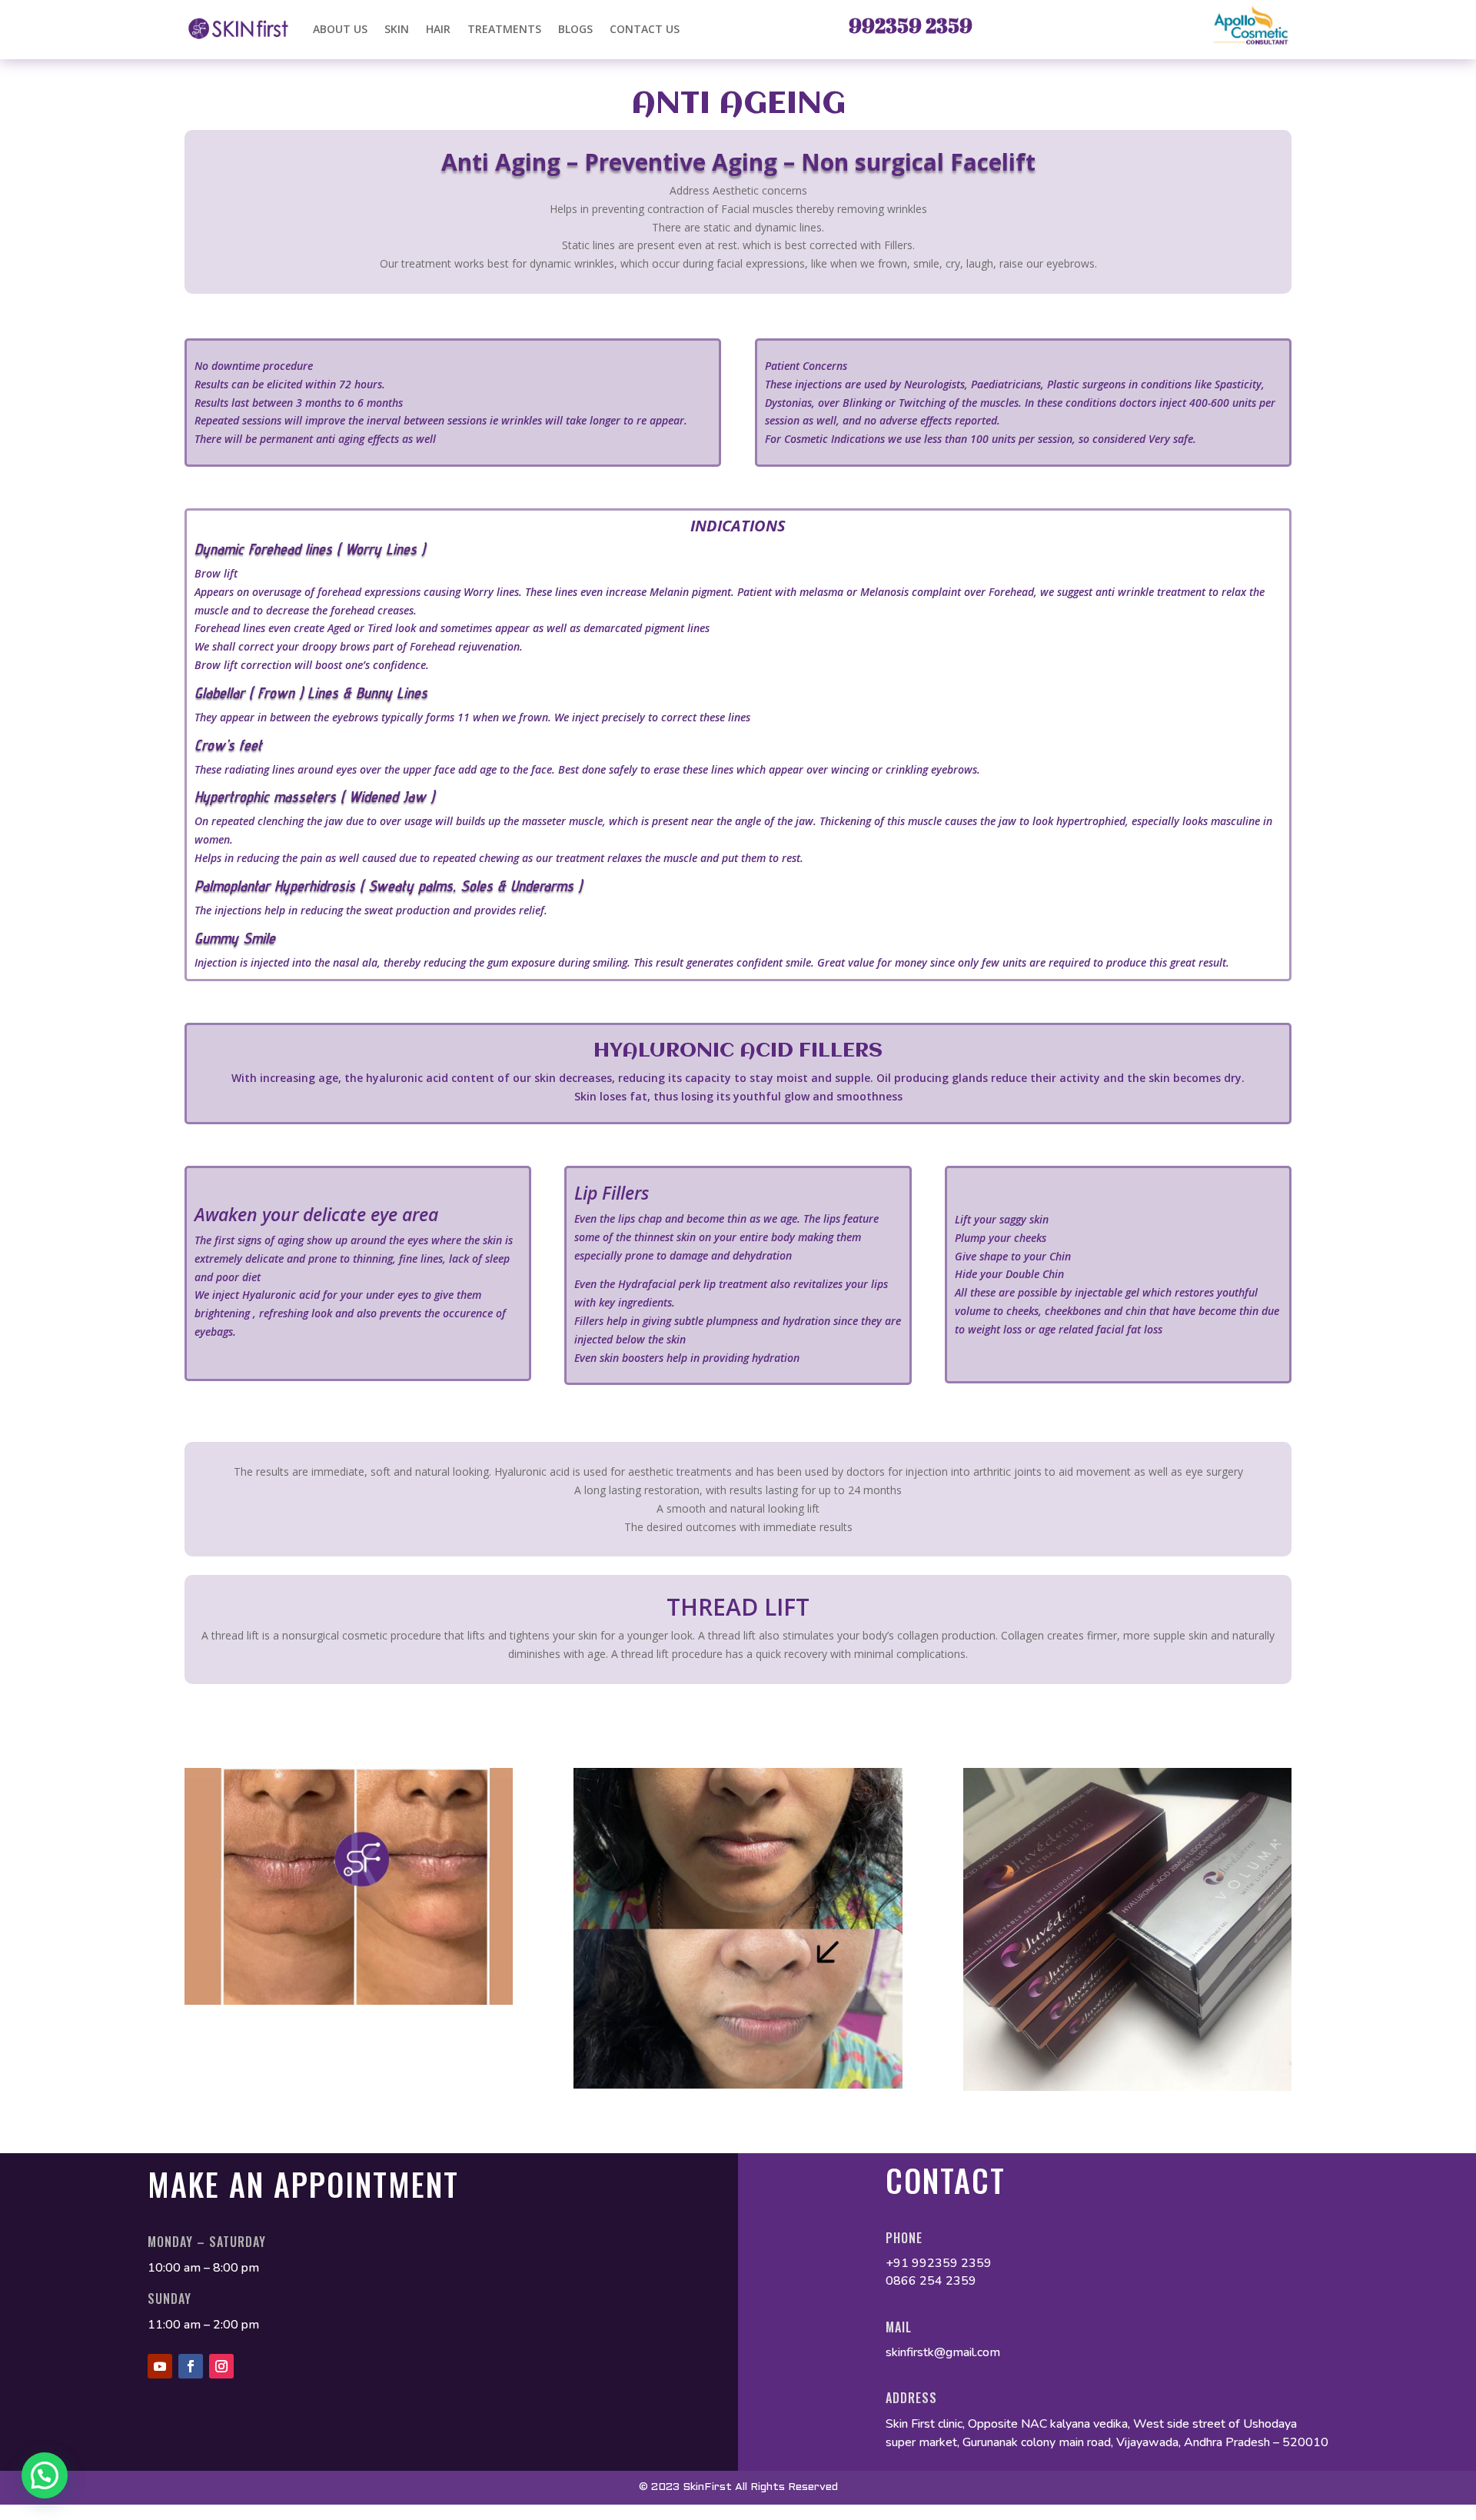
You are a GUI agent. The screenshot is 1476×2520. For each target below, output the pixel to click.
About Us (340, 29)
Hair (438, 29)
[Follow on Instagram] (221, 2366)
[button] (45, 2475)
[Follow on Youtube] (160, 2366)
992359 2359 (911, 25)
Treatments (504, 29)
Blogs (575, 29)
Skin (397, 29)
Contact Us (645, 29)
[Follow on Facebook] (191, 2366)
